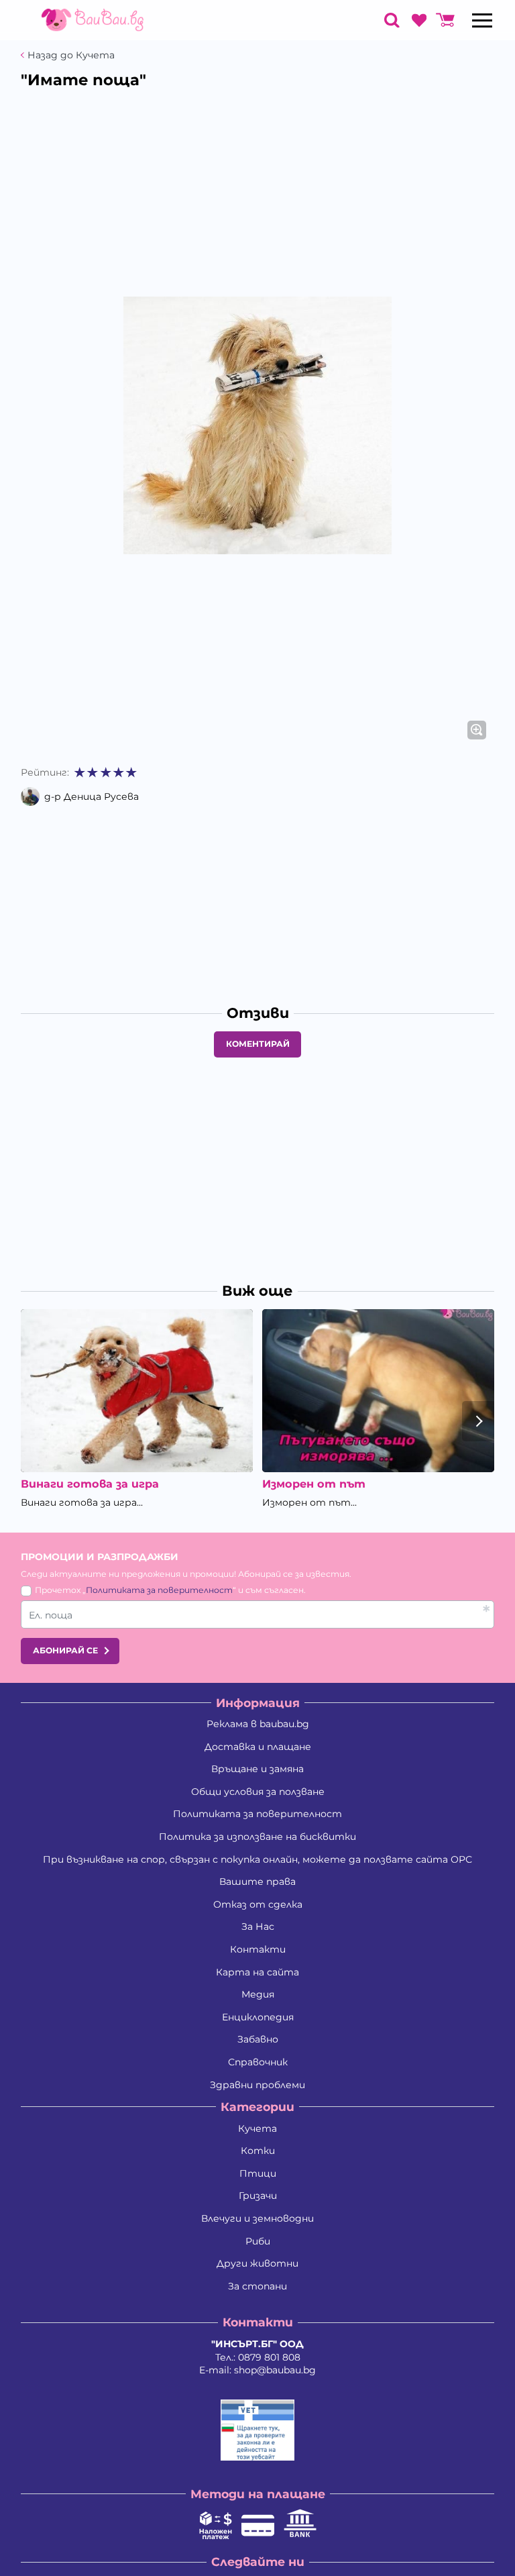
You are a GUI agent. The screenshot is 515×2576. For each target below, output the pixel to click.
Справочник (258, 2062)
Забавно (258, 2039)
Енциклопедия (258, 2017)
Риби (258, 2241)
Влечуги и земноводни (257, 2218)
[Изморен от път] (378, 1390)
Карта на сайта (257, 1972)
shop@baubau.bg (275, 2370)
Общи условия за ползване (258, 1792)
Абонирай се (65, 1650)
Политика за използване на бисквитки (257, 1837)
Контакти (258, 1949)
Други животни (257, 2263)
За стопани (257, 2286)
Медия (258, 1994)
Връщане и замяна (257, 1769)
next (478, 1421)
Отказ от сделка (258, 1904)
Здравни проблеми (257, 2085)
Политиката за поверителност (159, 1590)
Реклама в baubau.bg (258, 1724)
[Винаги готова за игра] (137, 1390)
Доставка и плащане (258, 1747)
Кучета (257, 2128)
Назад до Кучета (71, 55)
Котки (258, 2151)
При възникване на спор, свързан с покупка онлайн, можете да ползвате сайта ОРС (257, 1859)
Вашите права (257, 1882)
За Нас (258, 1926)
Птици (258, 2173)
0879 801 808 (269, 2357)
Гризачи (258, 2196)
